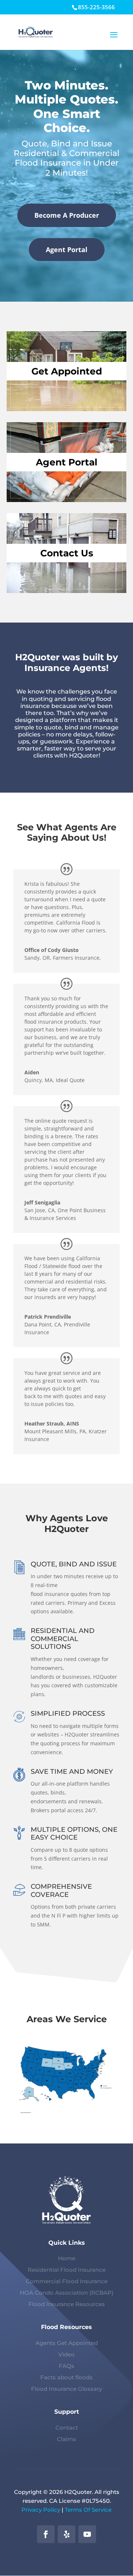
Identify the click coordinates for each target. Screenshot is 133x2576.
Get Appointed (67, 371)
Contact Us (67, 553)
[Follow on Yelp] (66, 2534)
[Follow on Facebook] (46, 2534)
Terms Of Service (88, 2510)
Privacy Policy (41, 2510)
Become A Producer (67, 215)
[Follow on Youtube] (87, 2534)
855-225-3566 (96, 7)
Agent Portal (67, 250)
